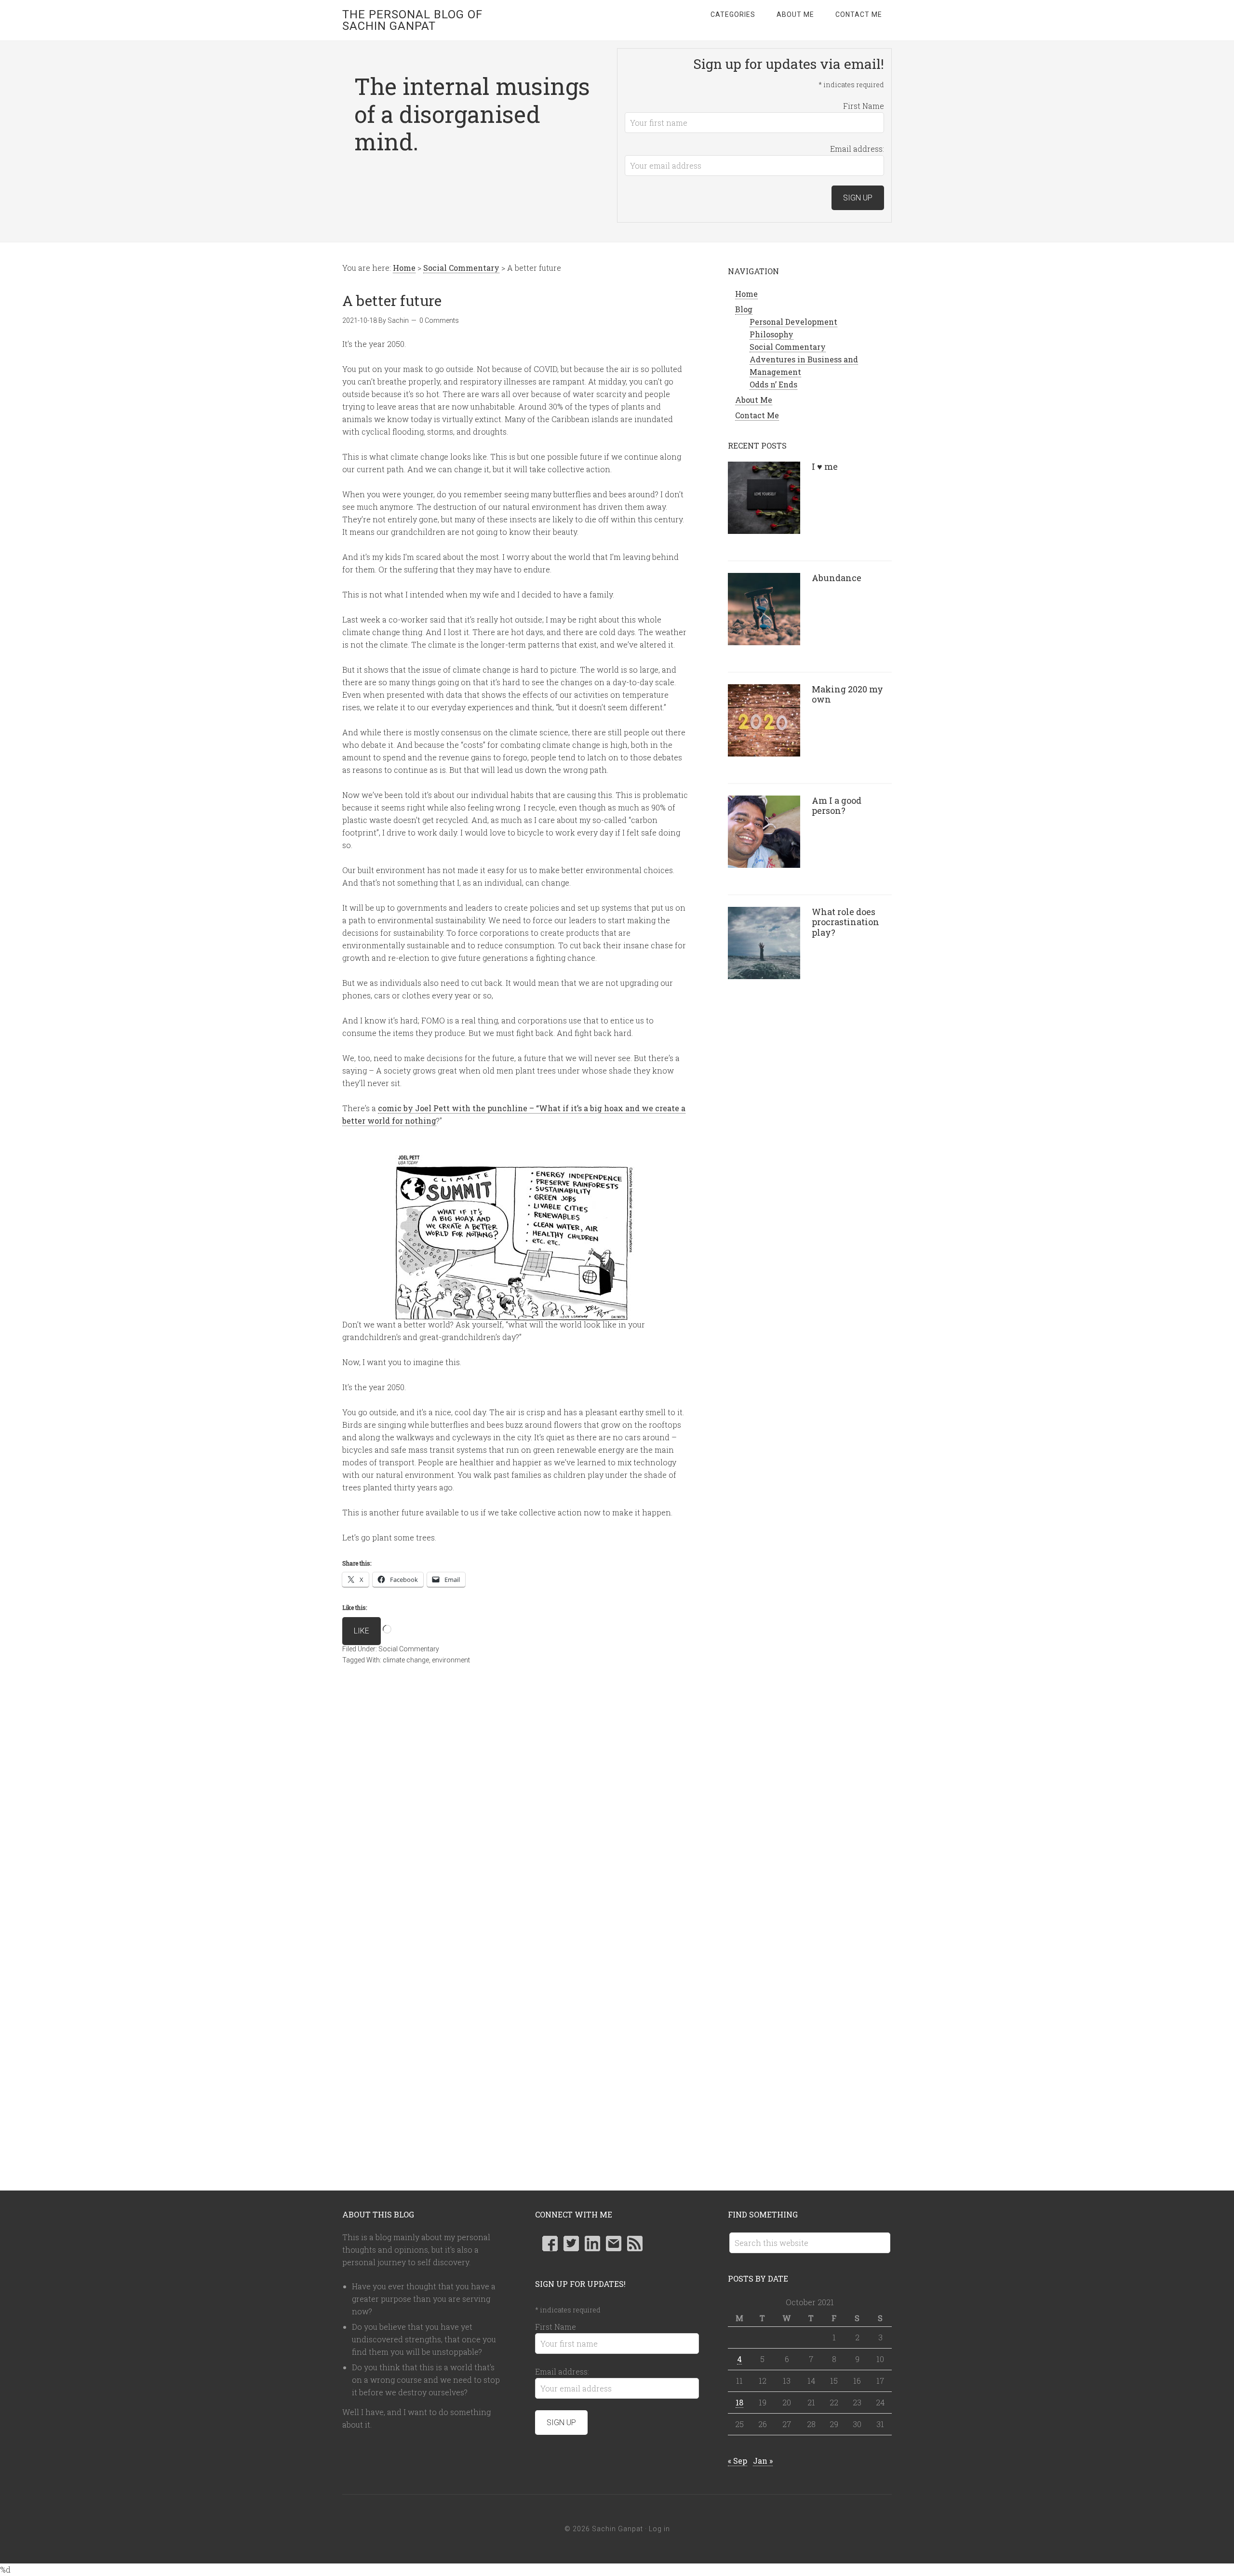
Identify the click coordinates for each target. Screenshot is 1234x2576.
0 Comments (439, 320)
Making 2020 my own (847, 694)
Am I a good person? (837, 806)
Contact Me (757, 415)
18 (739, 2402)
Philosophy (771, 334)
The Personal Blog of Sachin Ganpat (412, 20)
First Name (864, 106)
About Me (754, 400)
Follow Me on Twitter (571, 2244)
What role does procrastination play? (845, 922)
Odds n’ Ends (773, 384)
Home (746, 294)
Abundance (837, 578)
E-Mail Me (614, 2244)
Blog (744, 309)
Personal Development (793, 322)
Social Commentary (409, 1649)
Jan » (763, 2461)
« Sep (738, 2461)
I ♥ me (825, 466)
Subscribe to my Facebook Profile (550, 2244)
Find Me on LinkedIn (592, 2244)
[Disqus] (516, 1817)
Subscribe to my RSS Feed (635, 2244)
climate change (406, 1660)
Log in (659, 2529)
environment (451, 1660)
